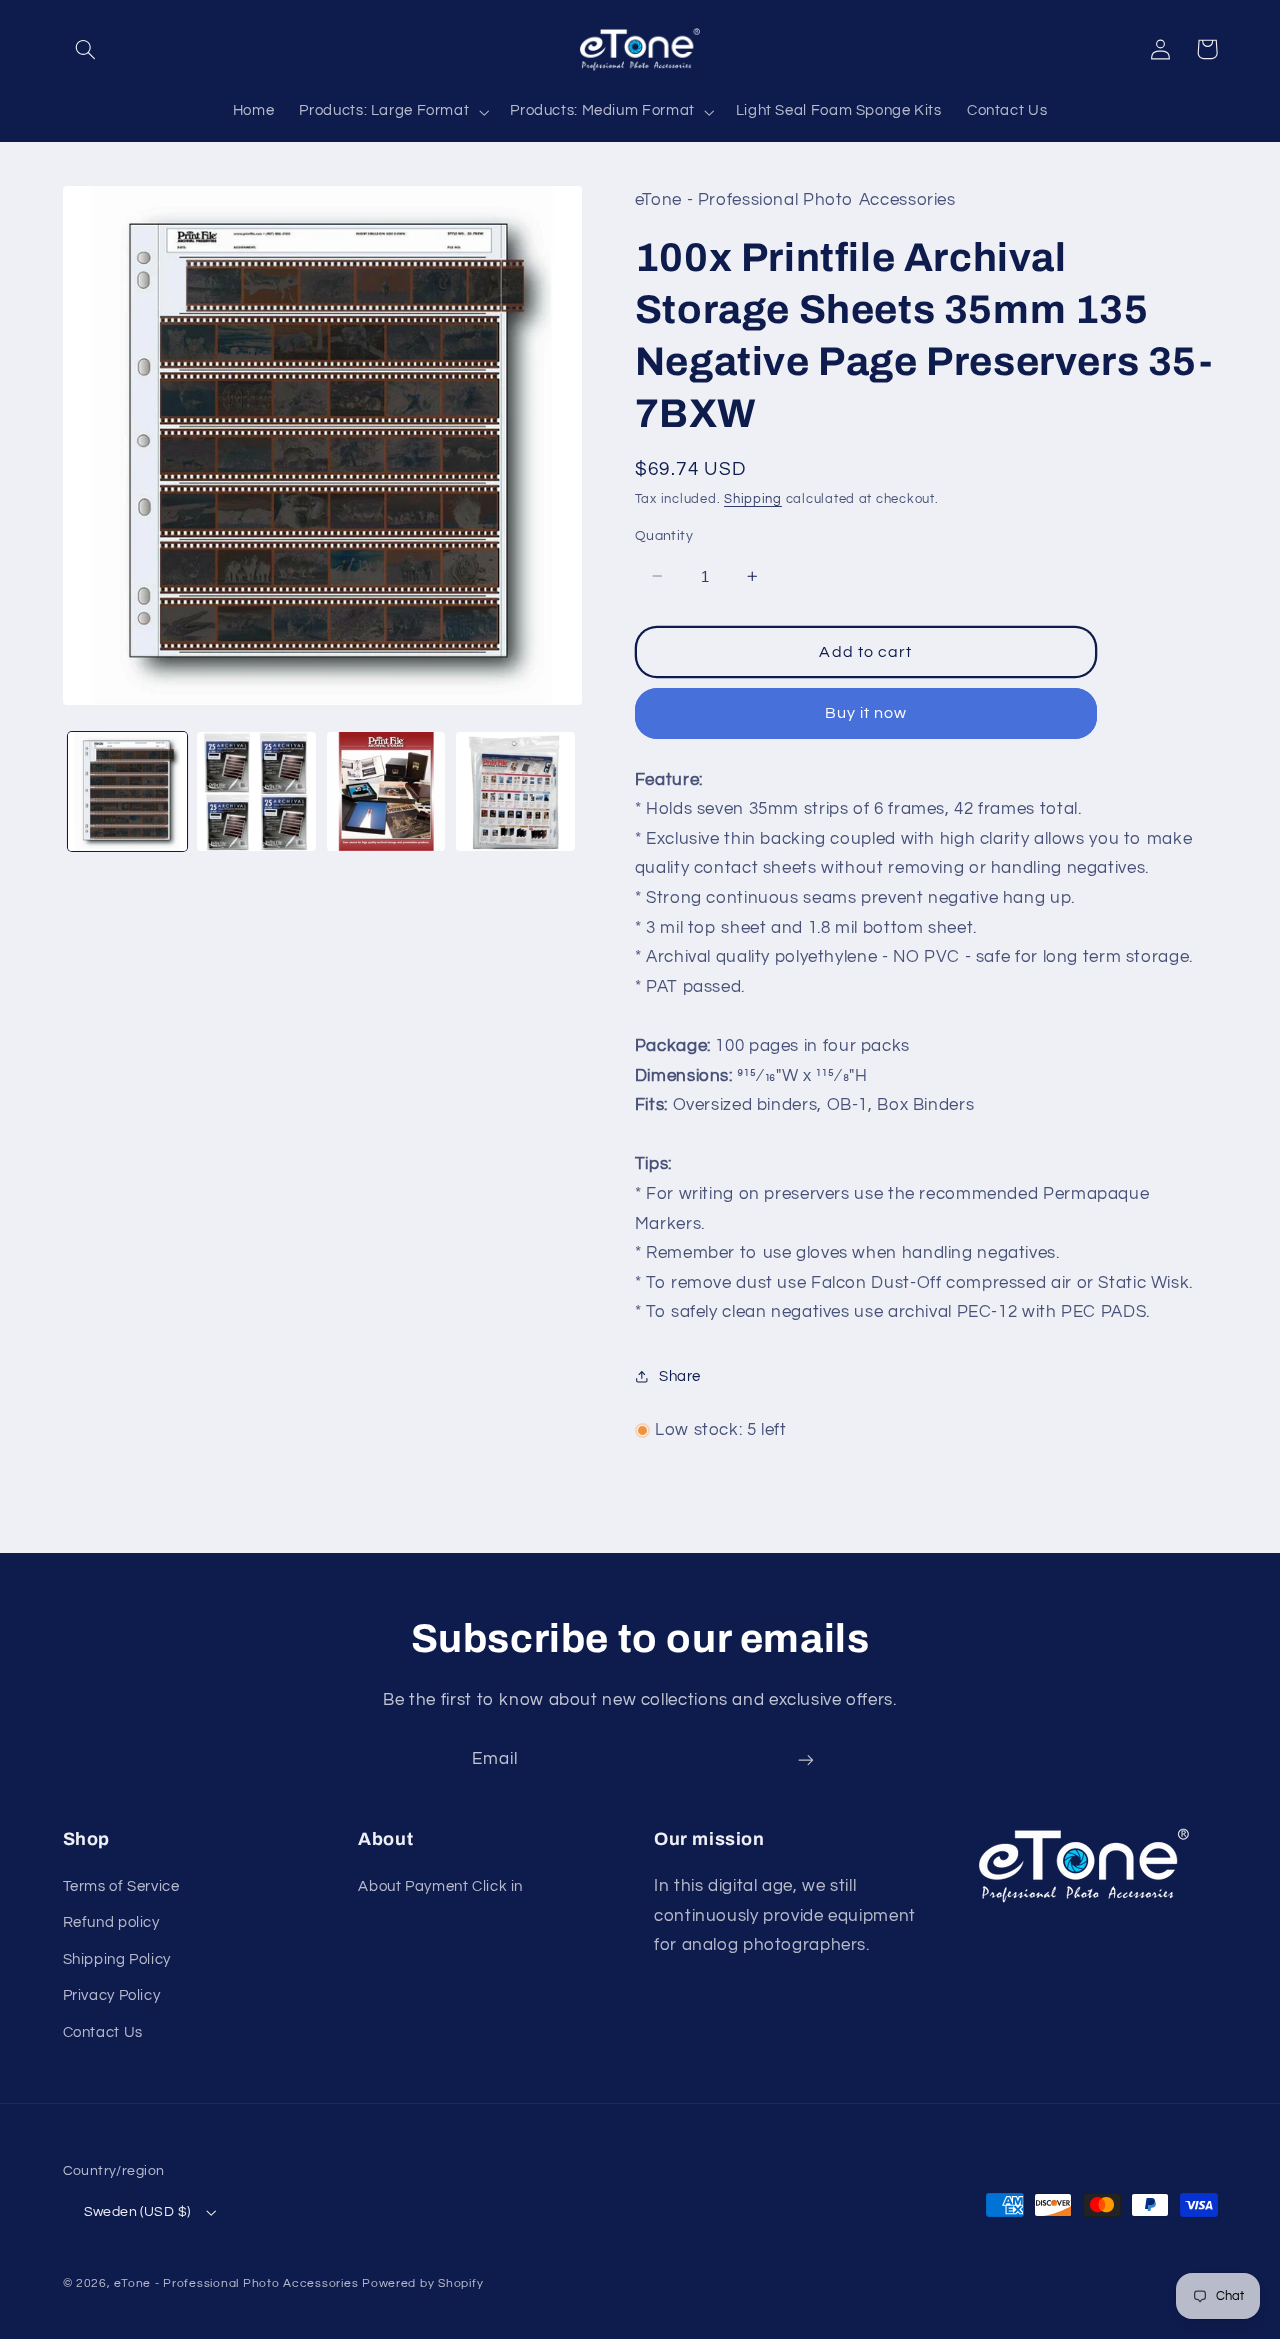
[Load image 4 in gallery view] (515, 791)
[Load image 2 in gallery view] (256, 791)
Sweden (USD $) (137, 2212)
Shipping (753, 498)
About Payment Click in (440, 1886)
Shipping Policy (117, 1959)
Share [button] (680, 1376)
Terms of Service (121, 1886)
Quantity (664, 536)
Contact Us (103, 2032)
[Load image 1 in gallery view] (127, 791)
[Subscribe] (806, 1759)
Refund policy (111, 1922)
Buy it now (866, 713)
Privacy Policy (112, 1995)
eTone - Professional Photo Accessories (236, 2283)
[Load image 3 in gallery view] (386, 791)
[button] (86, 49)
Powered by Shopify (422, 2283)
